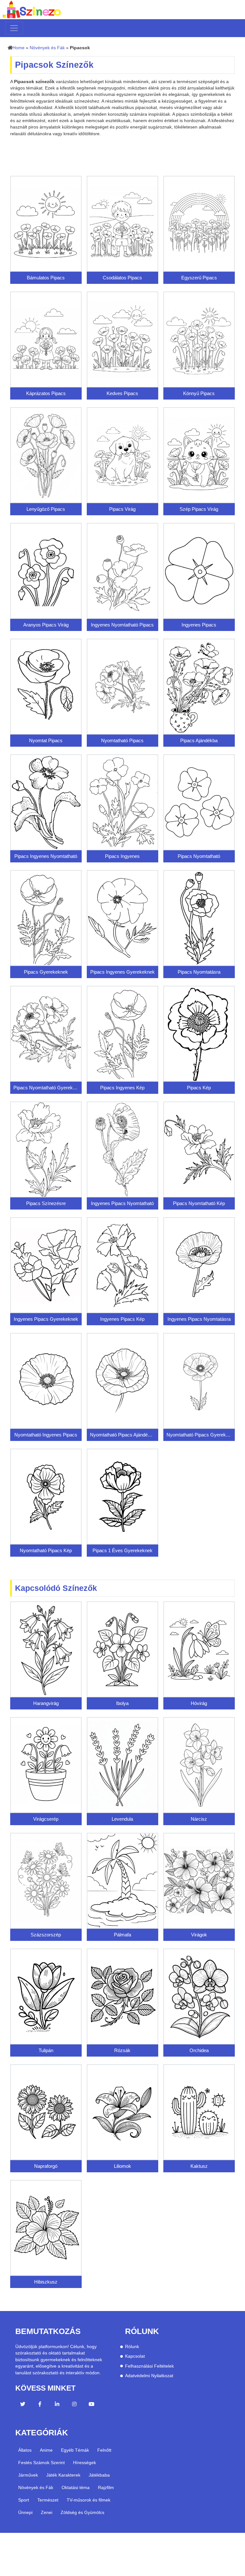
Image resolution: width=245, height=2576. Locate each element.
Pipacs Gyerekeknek (46, 972)
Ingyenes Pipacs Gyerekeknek (46, 1319)
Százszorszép (46, 1935)
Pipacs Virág (122, 509)
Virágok (199, 1935)
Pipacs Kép (199, 1088)
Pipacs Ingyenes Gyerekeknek (122, 972)
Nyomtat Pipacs (46, 740)
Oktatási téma (76, 2487)
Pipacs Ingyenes (122, 856)
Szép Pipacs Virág (199, 509)
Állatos (25, 2450)
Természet (48, 2500)
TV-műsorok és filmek (89, 2500)
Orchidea (199, 2050)
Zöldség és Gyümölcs (82, 2512)
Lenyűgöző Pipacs (46, 509)
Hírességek (85, 2463)
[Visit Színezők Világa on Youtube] (92, 2405)
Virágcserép (46, 1819)
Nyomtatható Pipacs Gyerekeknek (199, 1435)
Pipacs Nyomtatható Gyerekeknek (46, 1088)
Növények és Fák (47, 48)
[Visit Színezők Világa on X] (23, 2405)
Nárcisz (199, 1819)
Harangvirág (46, 1703)
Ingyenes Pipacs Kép (122, 1319)
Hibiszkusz (46, 2282)
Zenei (47, 2512)
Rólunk (132, 2347)
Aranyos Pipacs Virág (46, 625)
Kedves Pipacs (122, 393)
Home (19, 48)
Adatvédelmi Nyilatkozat (149, 2376)
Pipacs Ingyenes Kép (122, 1088)
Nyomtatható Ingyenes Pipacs (46, 1435)
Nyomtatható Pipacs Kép (46, 1550)
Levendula (122, 1819)
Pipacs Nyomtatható (199, 856)
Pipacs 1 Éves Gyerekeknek (122, 1550)
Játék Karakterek (63, 2475)
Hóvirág (199, 1703)
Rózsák (122, 2050)
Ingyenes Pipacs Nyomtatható (122, 1203)
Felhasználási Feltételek (149, 2366)
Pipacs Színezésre (46, 1203)
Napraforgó (46, 2166)
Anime (46, 2450)
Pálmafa (122, 1935)
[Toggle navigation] (14, 28)
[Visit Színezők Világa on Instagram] (74, 2405)
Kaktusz (199, 2166)
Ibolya (122, 1703)
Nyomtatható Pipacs (122, 740)
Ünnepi (25, 2512)
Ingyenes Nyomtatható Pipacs (122, 625)
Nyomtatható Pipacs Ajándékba (122, 1435)
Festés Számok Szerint (41, 2463)
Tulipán (46, 2050)
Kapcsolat (135, 2356)
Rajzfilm (106, 2487)
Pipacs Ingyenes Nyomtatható (46, 856)
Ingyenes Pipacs (199, 625)
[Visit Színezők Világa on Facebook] (40, 2405)
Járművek (28, 2475)
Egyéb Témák (75, 2450)
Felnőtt (104, 2450)
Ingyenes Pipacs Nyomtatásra (199, 1319)
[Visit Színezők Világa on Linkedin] (57, 2405)
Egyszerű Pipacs (199, 278)
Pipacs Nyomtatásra (199, 972)
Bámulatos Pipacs (46, 278)
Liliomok (122, 2166)
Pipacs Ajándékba (199, 740)
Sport (24, 2500)
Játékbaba (99, 2475)
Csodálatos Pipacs (122, 278)
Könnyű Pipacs (199, 393)
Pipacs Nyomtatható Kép (199, 1203)
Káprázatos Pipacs (46, 393)
